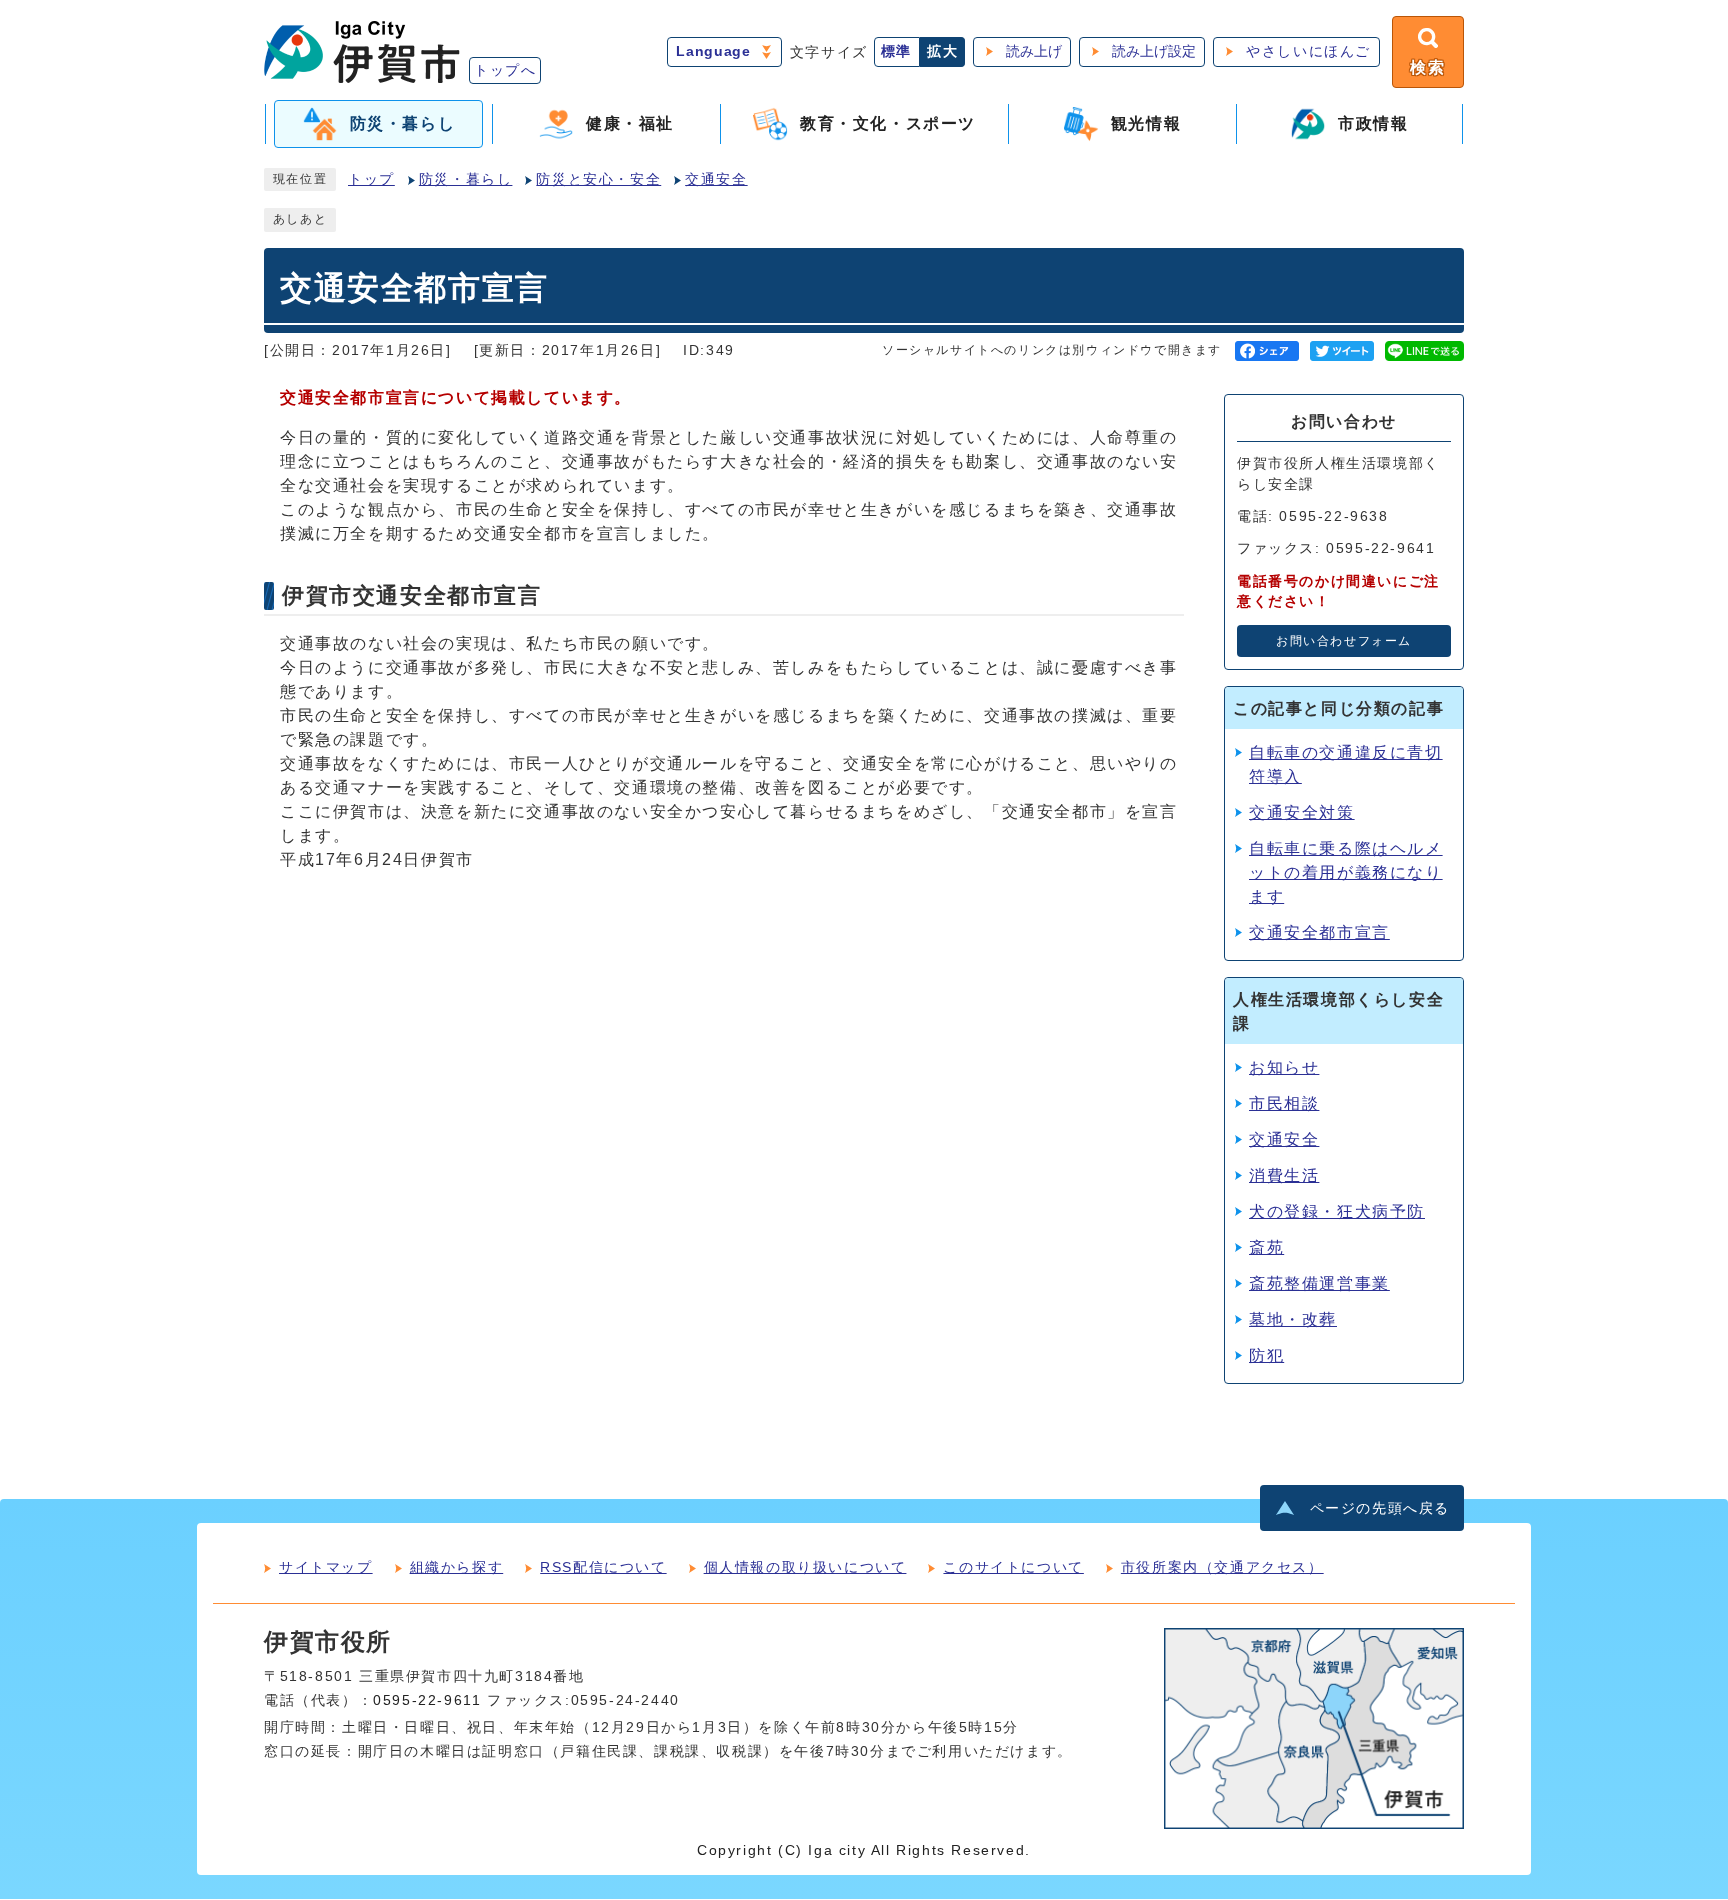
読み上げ (1034, 51)
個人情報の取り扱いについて (805, 1567)
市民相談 (1284, 1103)
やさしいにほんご (1308, 51)
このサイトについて (1013, 1567)
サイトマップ (326, 1567)
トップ (371, 179)
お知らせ (1284, 1067)
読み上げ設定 (1154, 51)
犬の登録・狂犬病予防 (1337, 1211)
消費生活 (1284, 1175)
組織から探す (457, 1567)
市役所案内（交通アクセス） (1222, 1567)
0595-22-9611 (427, 1700)
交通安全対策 (1302, 812)
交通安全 (716, 179)
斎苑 (1266, 1247)
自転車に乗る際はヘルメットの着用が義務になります (1346, 872)
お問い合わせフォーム (1344, 641)
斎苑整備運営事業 (1319, 1283)
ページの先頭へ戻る (1380, 1508)
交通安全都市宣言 (1319, 932)
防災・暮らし (466, 179)
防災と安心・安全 (598, 179)
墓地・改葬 (1293, 1319)
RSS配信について (603, 1567)
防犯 (1266, 1355)
